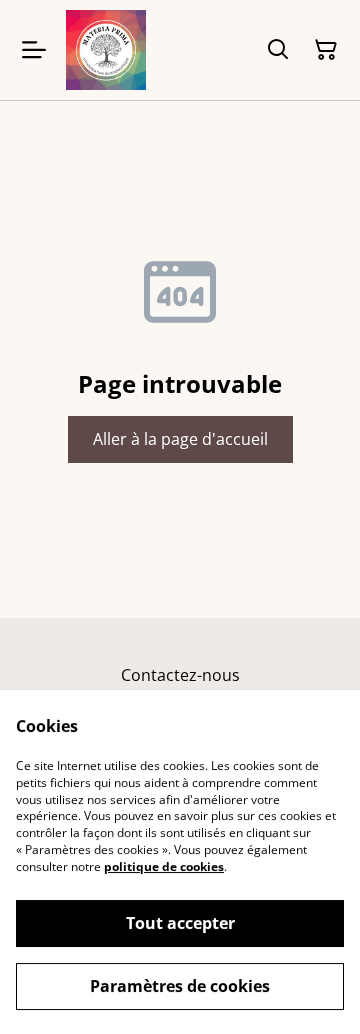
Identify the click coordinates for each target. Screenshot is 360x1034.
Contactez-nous (180, 675)
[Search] (278, 50)
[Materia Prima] (106, 50)
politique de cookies (164, 866)
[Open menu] (34, 50)
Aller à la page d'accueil (180, 439)
